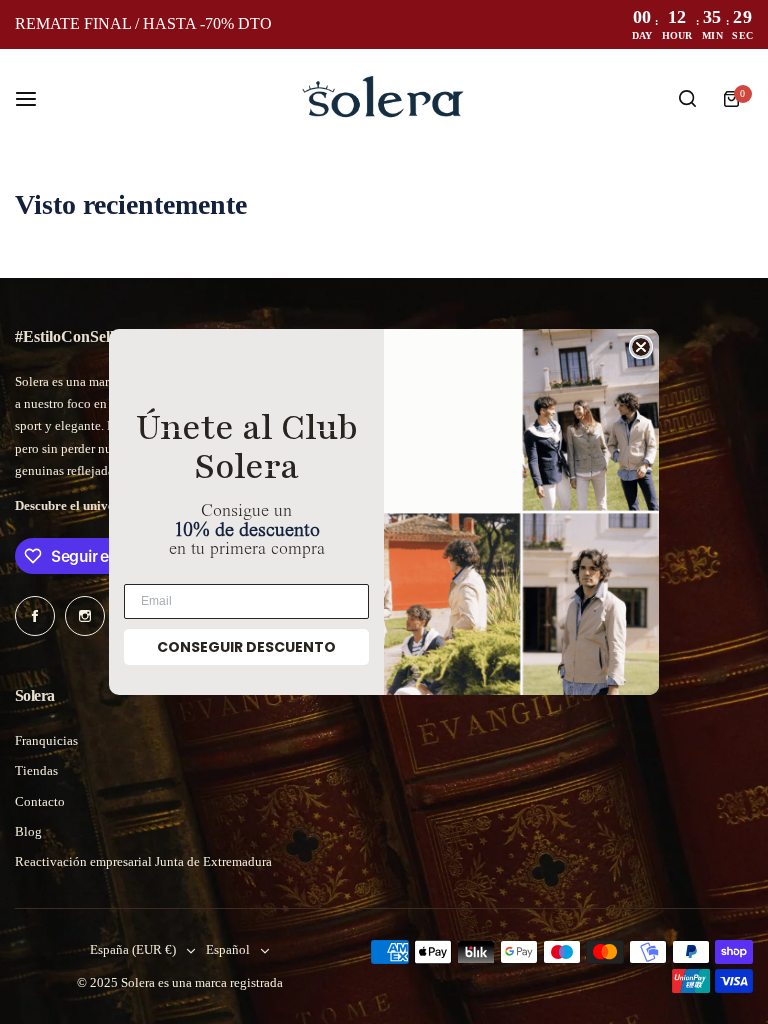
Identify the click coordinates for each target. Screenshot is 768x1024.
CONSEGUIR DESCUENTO (246, 647)
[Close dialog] (641, 347)
